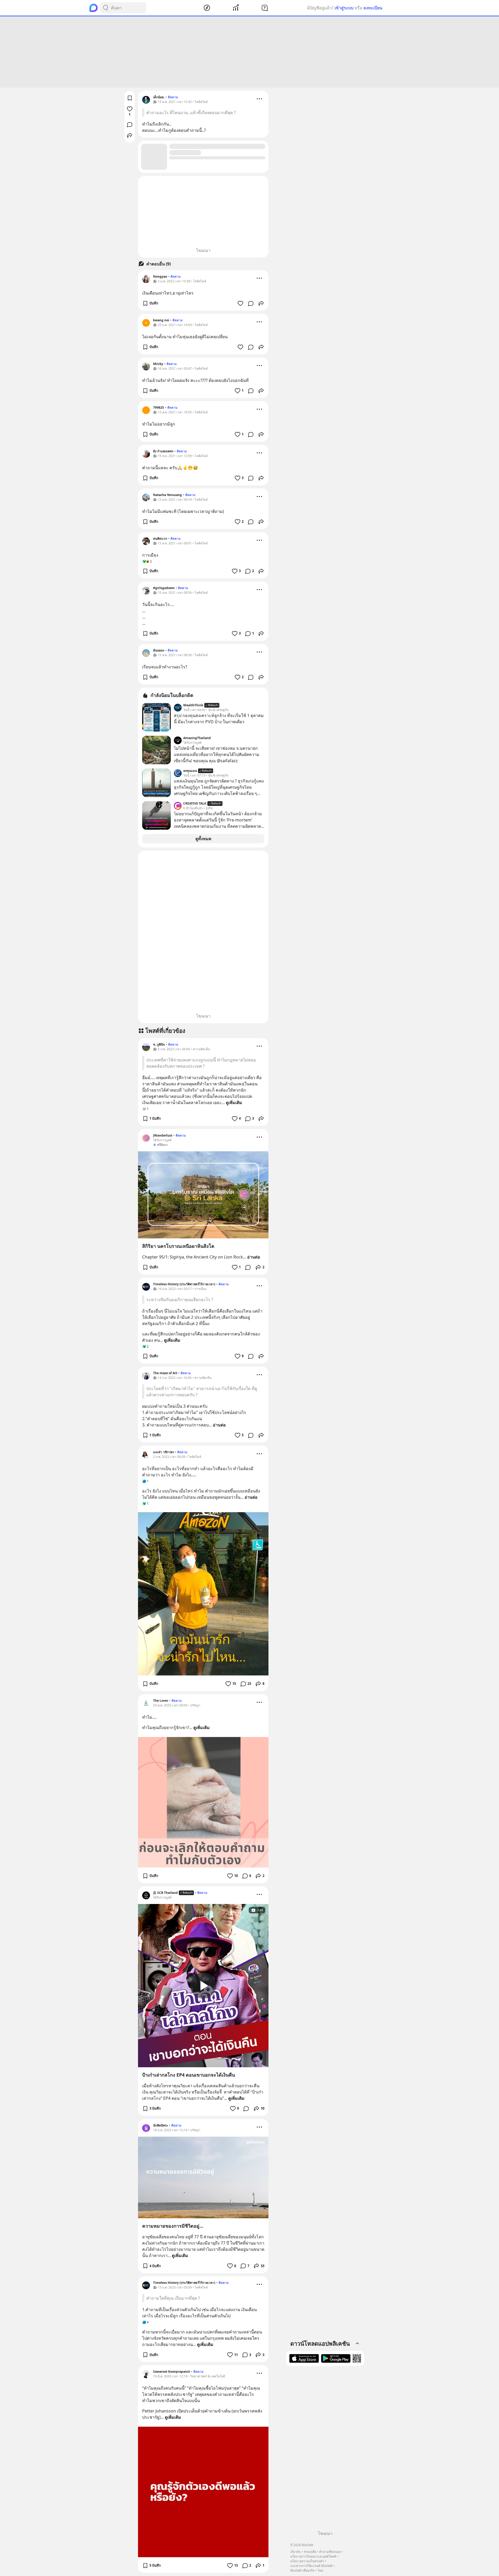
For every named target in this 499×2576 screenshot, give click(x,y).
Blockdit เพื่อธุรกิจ (302, 2570)
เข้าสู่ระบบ (344, 8)
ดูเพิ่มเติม (234, 1103)
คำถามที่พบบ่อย (330, 2552)
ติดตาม (173, 97)
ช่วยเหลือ (310, 2552)
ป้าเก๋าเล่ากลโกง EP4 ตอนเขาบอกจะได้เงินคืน (189, 2075)
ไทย (320, 2570)
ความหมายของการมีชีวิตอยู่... (173, 2226)
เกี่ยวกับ (296, 2552)
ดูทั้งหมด (203, 839)
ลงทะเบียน (373, 8)
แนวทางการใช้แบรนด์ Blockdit (311, 2566)
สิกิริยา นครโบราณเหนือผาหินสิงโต (178, 1246)
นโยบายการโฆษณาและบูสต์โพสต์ (313, 2556)
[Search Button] (106, 8)
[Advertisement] (249, 52)
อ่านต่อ (254, 1257)
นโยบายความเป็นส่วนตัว (307, 2561)
